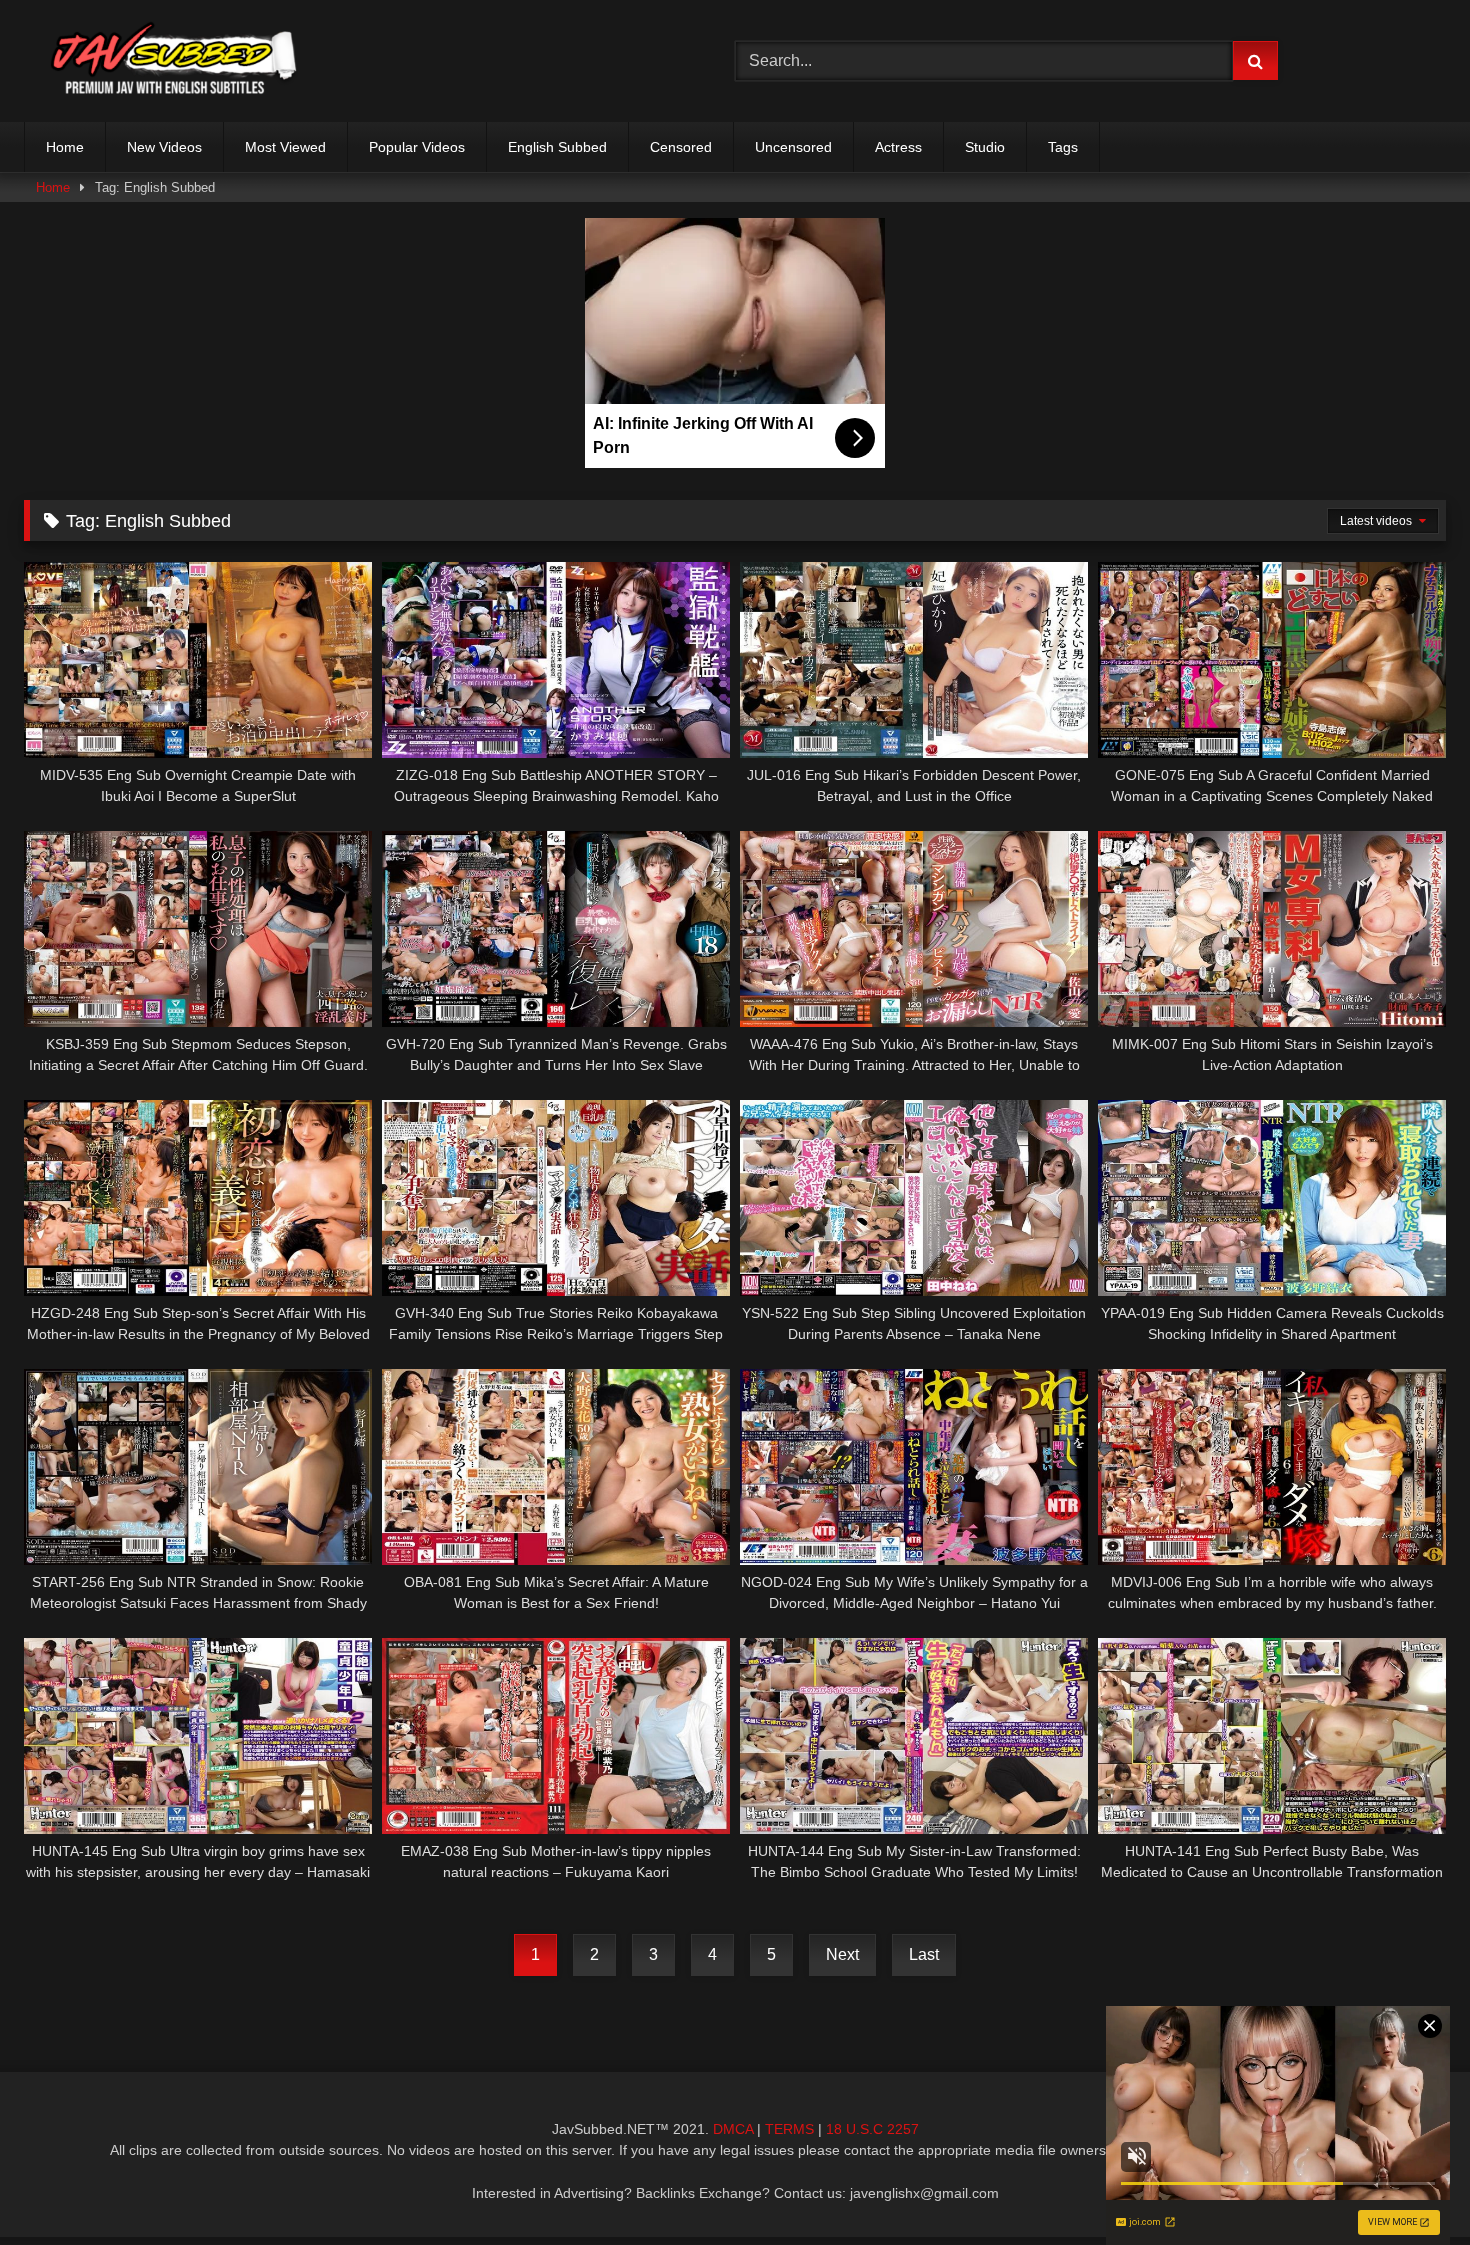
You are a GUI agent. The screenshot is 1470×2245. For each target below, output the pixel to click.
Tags (1063, 147)
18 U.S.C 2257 (872, 2129)
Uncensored (793, 147)
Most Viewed (285, 147)
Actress (898, 147)
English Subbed (557, 147)
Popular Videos (417, 147)
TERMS (789, 2129)
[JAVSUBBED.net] (174, 61)
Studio (985, 147)
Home (65, 147)
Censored (681, 147)
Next (842, 1954)
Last (924, 1954)
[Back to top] (1408, 2185)
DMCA (733, 2129)
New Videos (164, 147)
